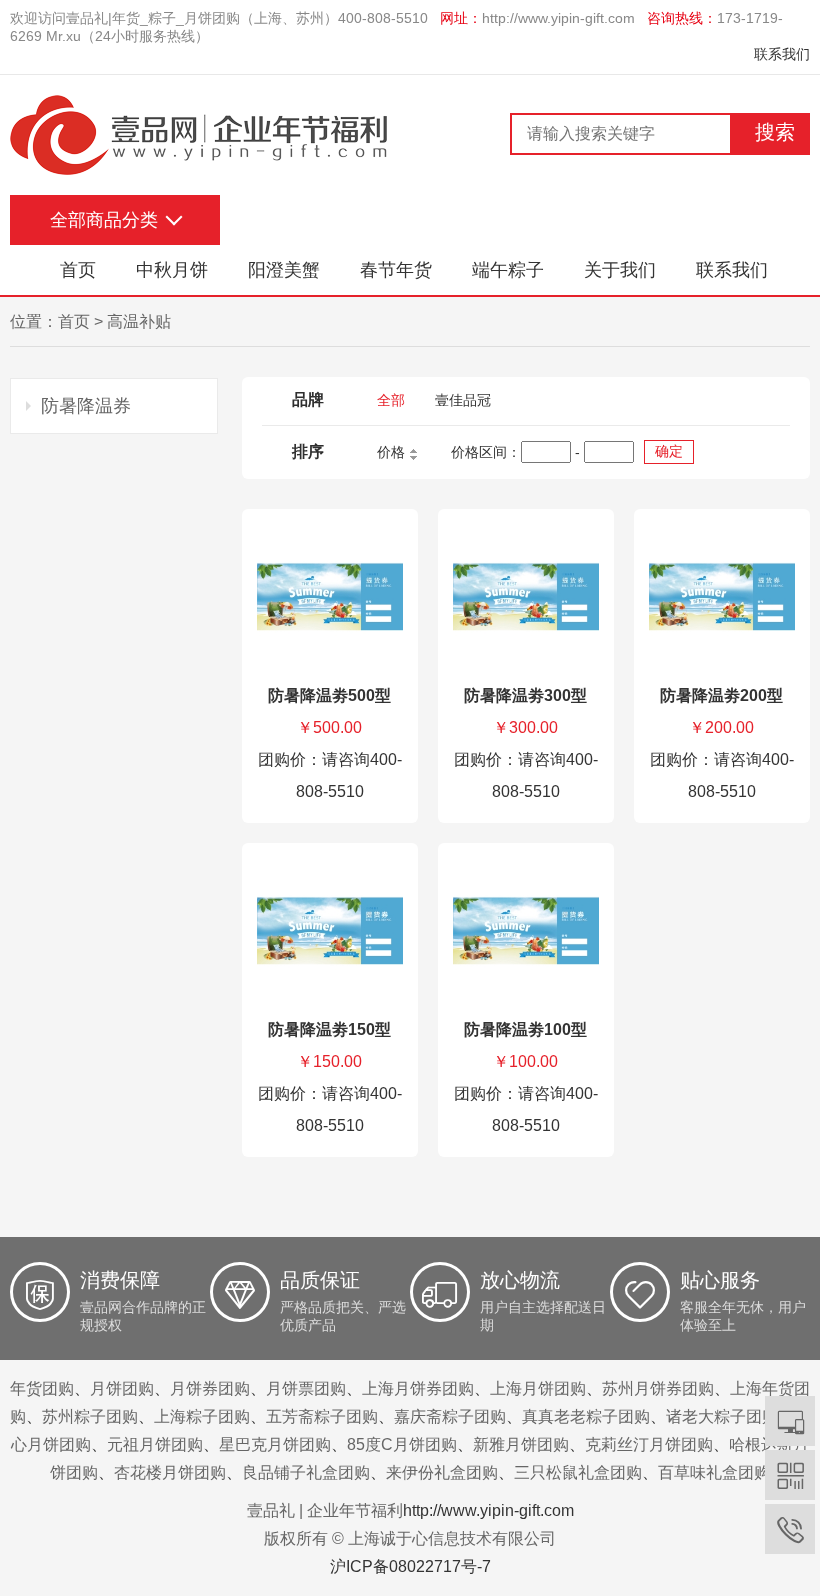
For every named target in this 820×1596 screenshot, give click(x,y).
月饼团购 (122, 1388)
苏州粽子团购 (90, 1416)
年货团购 (42, 1388)
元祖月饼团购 (155, 1444)
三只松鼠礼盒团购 (578, 1472)
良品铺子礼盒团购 (306, 1472)
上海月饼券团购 (418, 1388)
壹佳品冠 (463, 400)
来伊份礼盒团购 (442, 1472)
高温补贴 (139, 321)
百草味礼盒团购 (714, 1472)
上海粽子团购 (202, 1416)
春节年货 (396, 270)
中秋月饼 (172, 270)
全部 (391, 400)
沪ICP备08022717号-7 (410, 1566)
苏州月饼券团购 (658, 1388)
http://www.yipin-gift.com (558, 18)
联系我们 (782, 54)
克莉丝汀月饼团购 (649, 1444)
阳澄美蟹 (284, 270)
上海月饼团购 (538, 1388)
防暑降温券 (86, 406)
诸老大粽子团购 (722, 1416)
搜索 (775, 132)
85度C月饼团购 (402, 1444)
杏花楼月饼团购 (170, 1472)
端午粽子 (508, 270)
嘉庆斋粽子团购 (450, 1416)
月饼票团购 (306, 1388)
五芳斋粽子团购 (322, 1416)
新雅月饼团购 (521, 1444)
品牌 (308, 399)
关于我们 (620, 270)
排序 (308, 451)
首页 (78, 270)
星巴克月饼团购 (275, 1444)
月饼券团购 (210, 1388)
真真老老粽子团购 (586, 1416)
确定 (669, 451)
